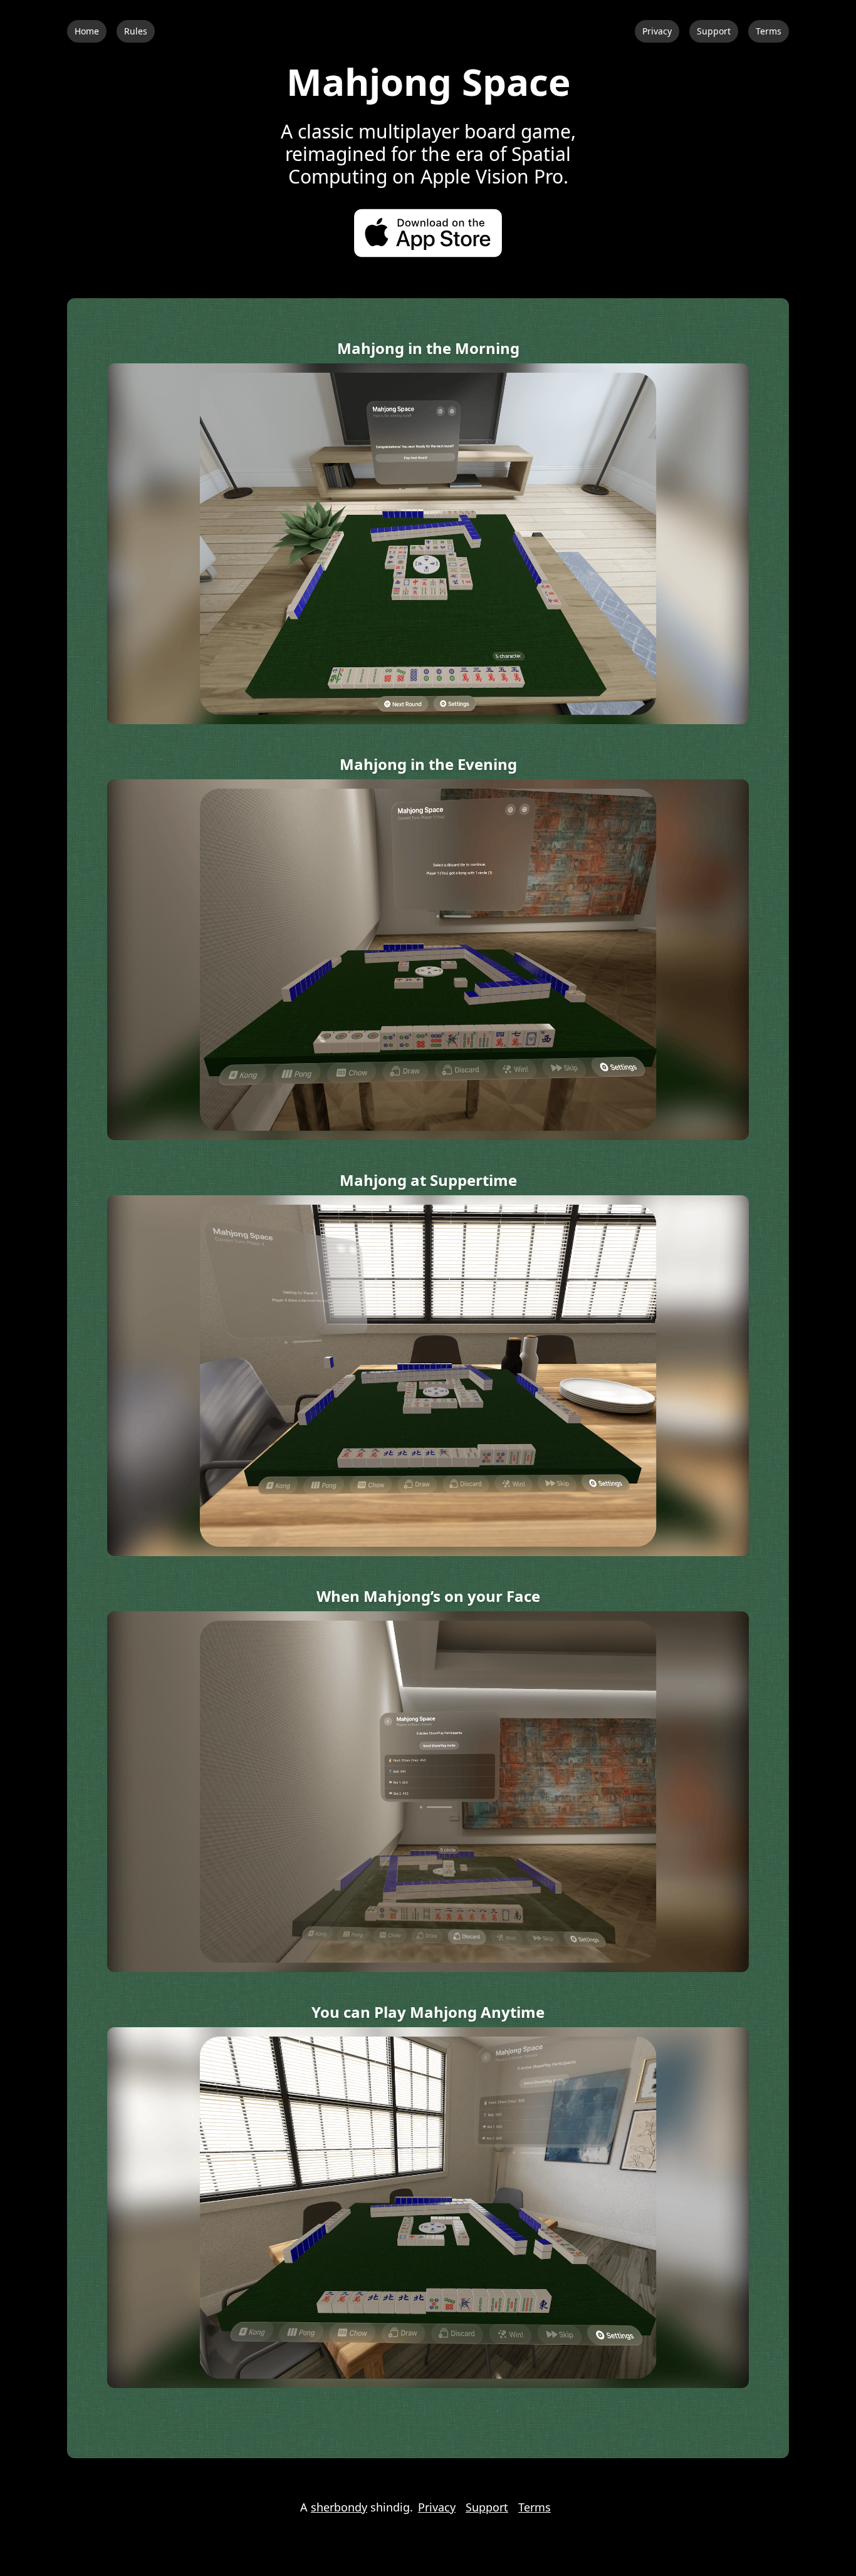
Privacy (657, 31)
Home (87, 31)
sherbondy (339, 2507)
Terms (769, 31)
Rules (136, 31)
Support (714, 31)
